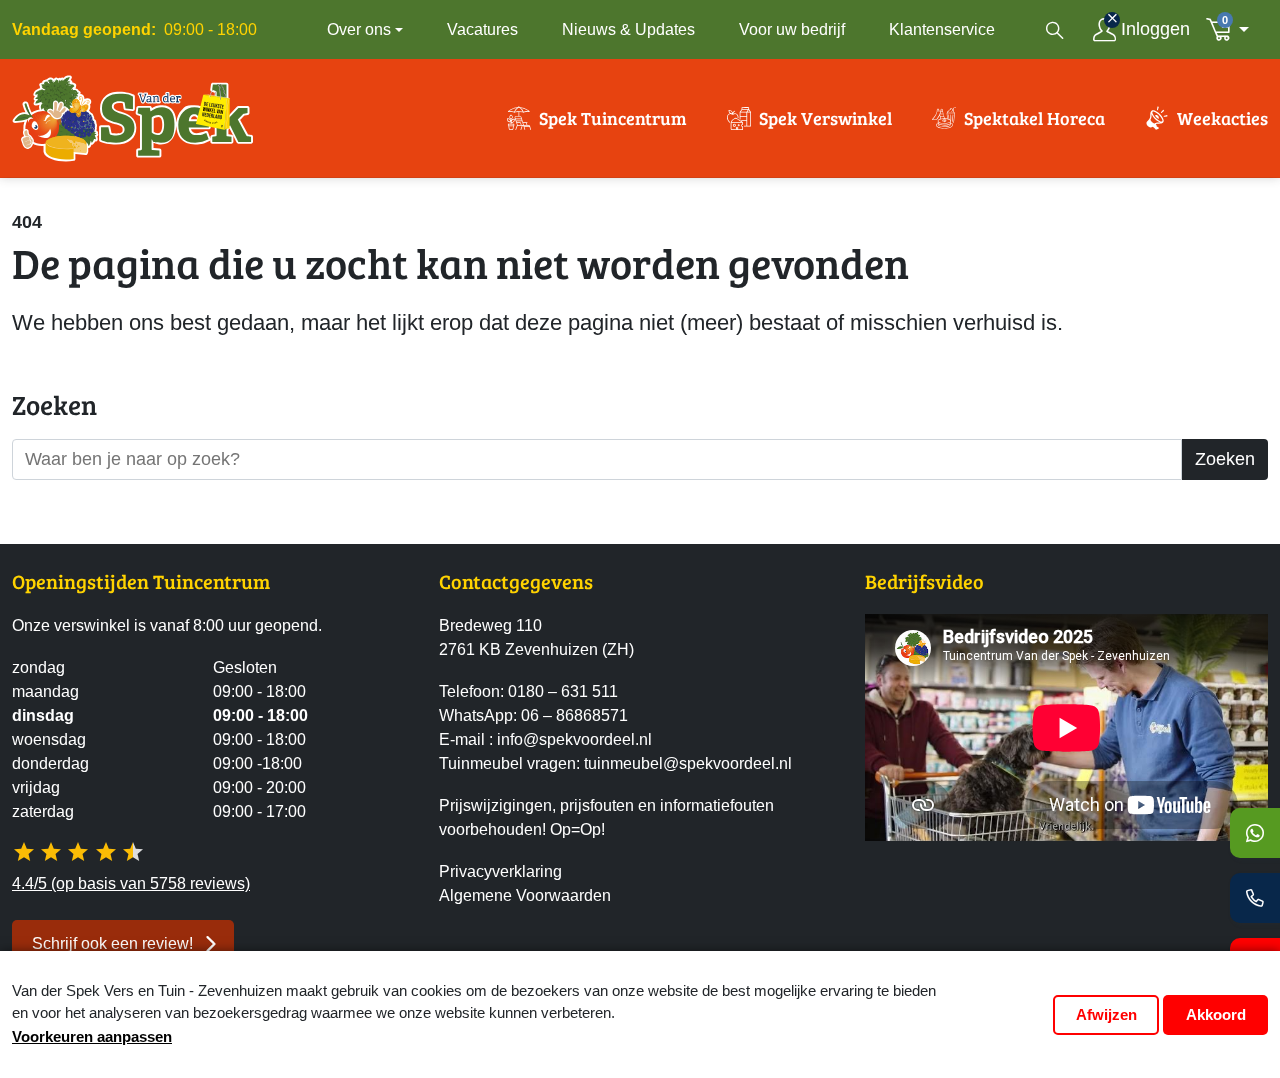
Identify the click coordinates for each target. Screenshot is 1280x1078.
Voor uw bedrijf (792, 29)
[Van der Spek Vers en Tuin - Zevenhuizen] (133, 118)
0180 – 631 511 (563, 691)
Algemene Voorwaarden (525, 895)
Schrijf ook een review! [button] (112, 943)
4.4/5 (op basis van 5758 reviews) (131, 883)
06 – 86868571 (574, 715)
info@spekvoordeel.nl (574, 739)
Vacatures (482, 29)
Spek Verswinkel (825, 118)
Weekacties (1222, 118)
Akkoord (1216, 1014)
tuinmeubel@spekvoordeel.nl (688, 763)
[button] (1233, 29)
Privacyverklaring (500, 871)
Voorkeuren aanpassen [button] (92, 1036)
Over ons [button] (359, 29)
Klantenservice (942, 29)
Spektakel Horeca (1034, 118)
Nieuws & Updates (628, 29)
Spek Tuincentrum (613, 118)
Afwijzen (1106, 1014)
